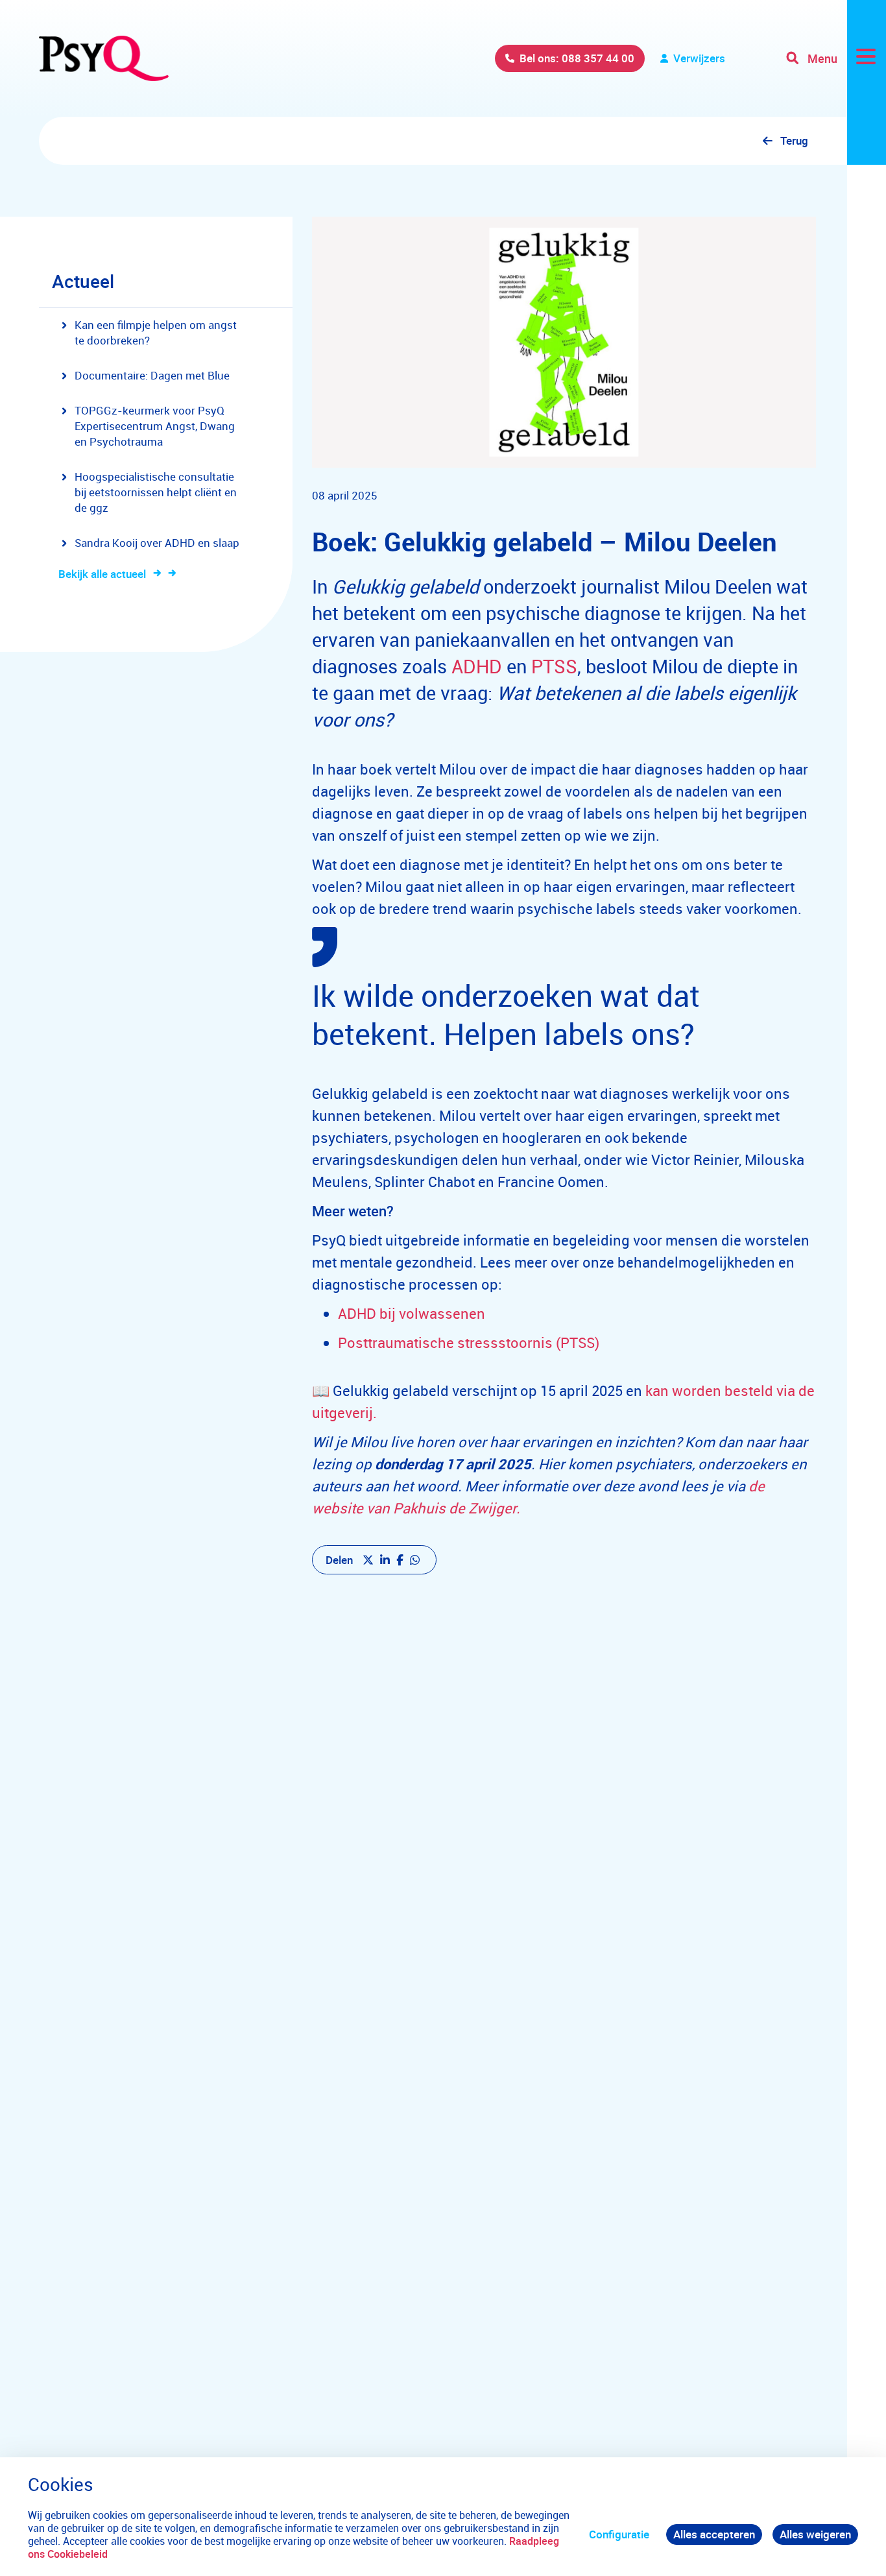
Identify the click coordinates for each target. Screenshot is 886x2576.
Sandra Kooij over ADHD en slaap (157, 543)
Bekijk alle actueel (102, 574)
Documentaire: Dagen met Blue (152, 375)
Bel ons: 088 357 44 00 (577, 58)
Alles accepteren (714, 2534)
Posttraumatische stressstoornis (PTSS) (469, 1342)
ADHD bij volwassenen (412, 1313)
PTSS (554, 666)
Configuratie (619, 2534)
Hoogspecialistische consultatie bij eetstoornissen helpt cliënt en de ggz (156, 492)
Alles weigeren (815, 2534)
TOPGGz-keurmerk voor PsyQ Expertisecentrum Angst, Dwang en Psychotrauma (155, 426)
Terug (794, 140)
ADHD (477, 666)
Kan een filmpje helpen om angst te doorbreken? (156, 332)
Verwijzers (699, 58)
